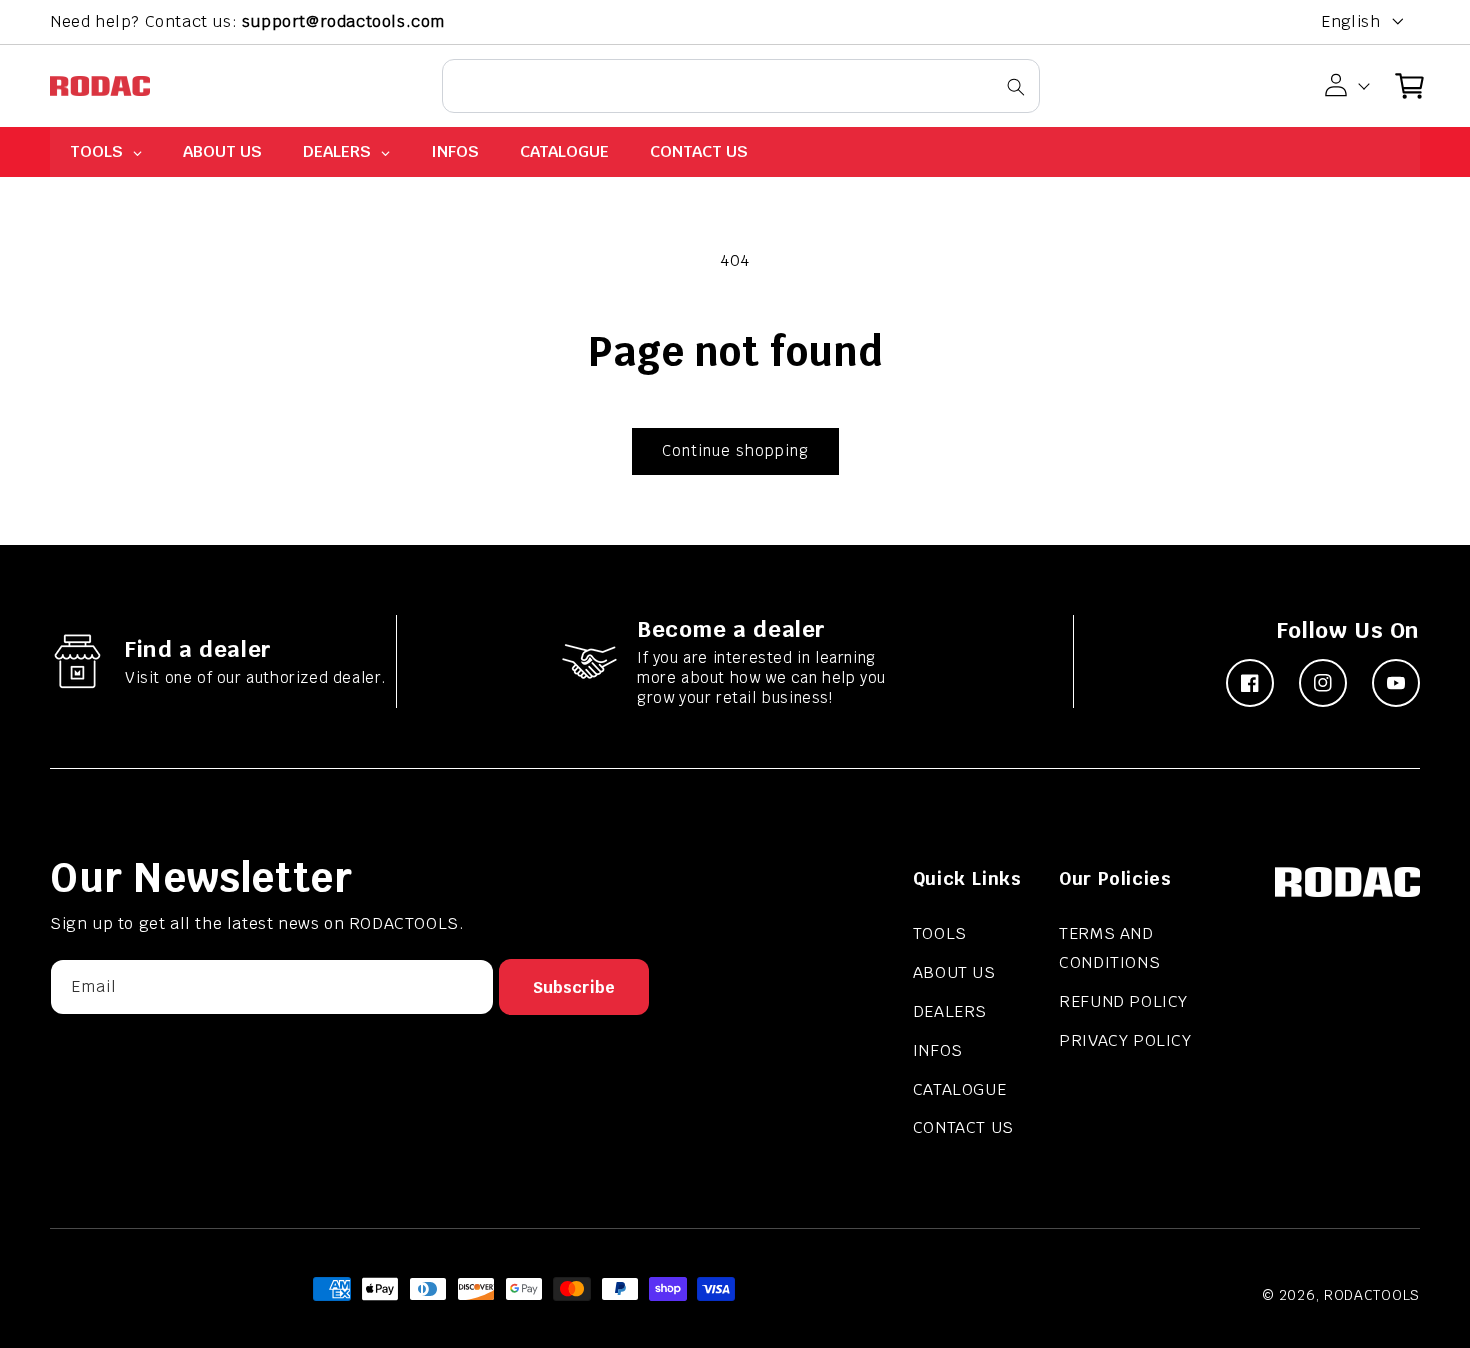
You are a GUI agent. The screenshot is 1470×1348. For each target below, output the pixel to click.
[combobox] (741, 86)
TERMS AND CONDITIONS (1109, 948)
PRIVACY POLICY (1125, 1040)
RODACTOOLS (1372, 1295)
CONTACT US (963, 1127)
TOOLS (940, 933)
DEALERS (950, 1011)
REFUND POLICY (1123, 1001)
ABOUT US (954, 972)
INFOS (938, 1050)
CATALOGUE (959, 1089)
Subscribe (574, 987)
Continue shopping (735, 450)
